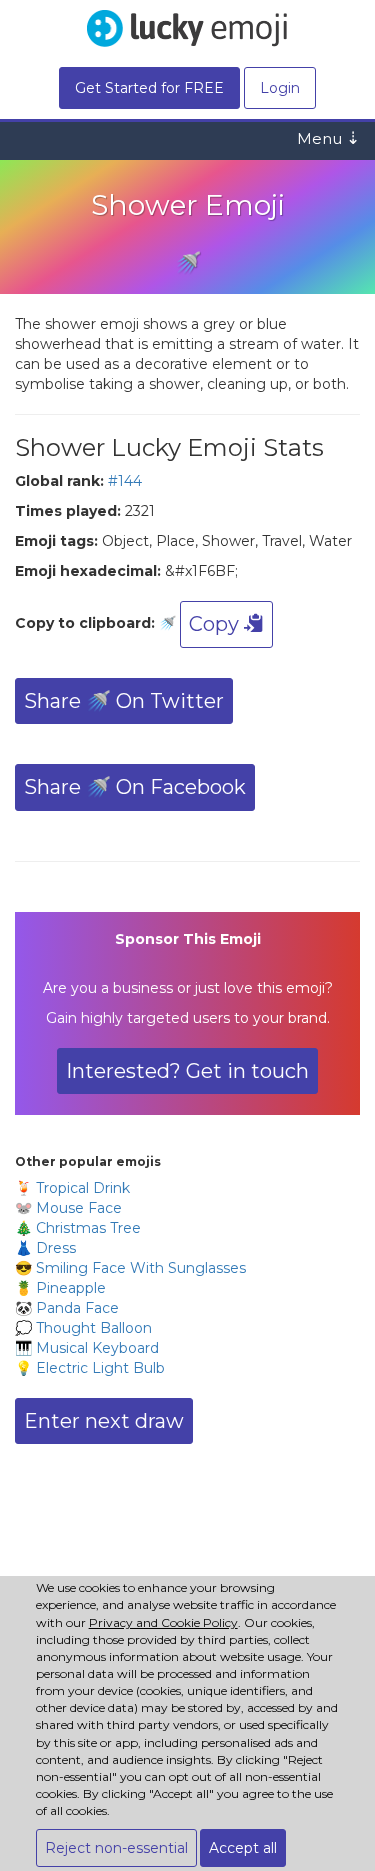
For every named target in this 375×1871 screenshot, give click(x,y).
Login (280, 88)
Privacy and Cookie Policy (163, 1622)
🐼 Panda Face (67, 1308)
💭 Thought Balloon (83, 1328)
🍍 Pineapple (60, 1288)
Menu (328, 138)
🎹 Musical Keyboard (87, 1348)
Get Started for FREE (149, 88)
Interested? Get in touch (187, 1071)
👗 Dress (45, 1248)
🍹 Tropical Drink (72, 1188)
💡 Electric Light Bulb (90, 1368)
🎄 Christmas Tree (78, 1228)
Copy (216, 624)
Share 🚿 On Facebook (135, 787)
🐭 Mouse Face (68, 1208)
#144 (125, 481)
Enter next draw (104, 1421)
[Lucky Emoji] (188, 26)
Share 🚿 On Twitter (124, 701)
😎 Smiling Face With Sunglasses (130, 1268)
